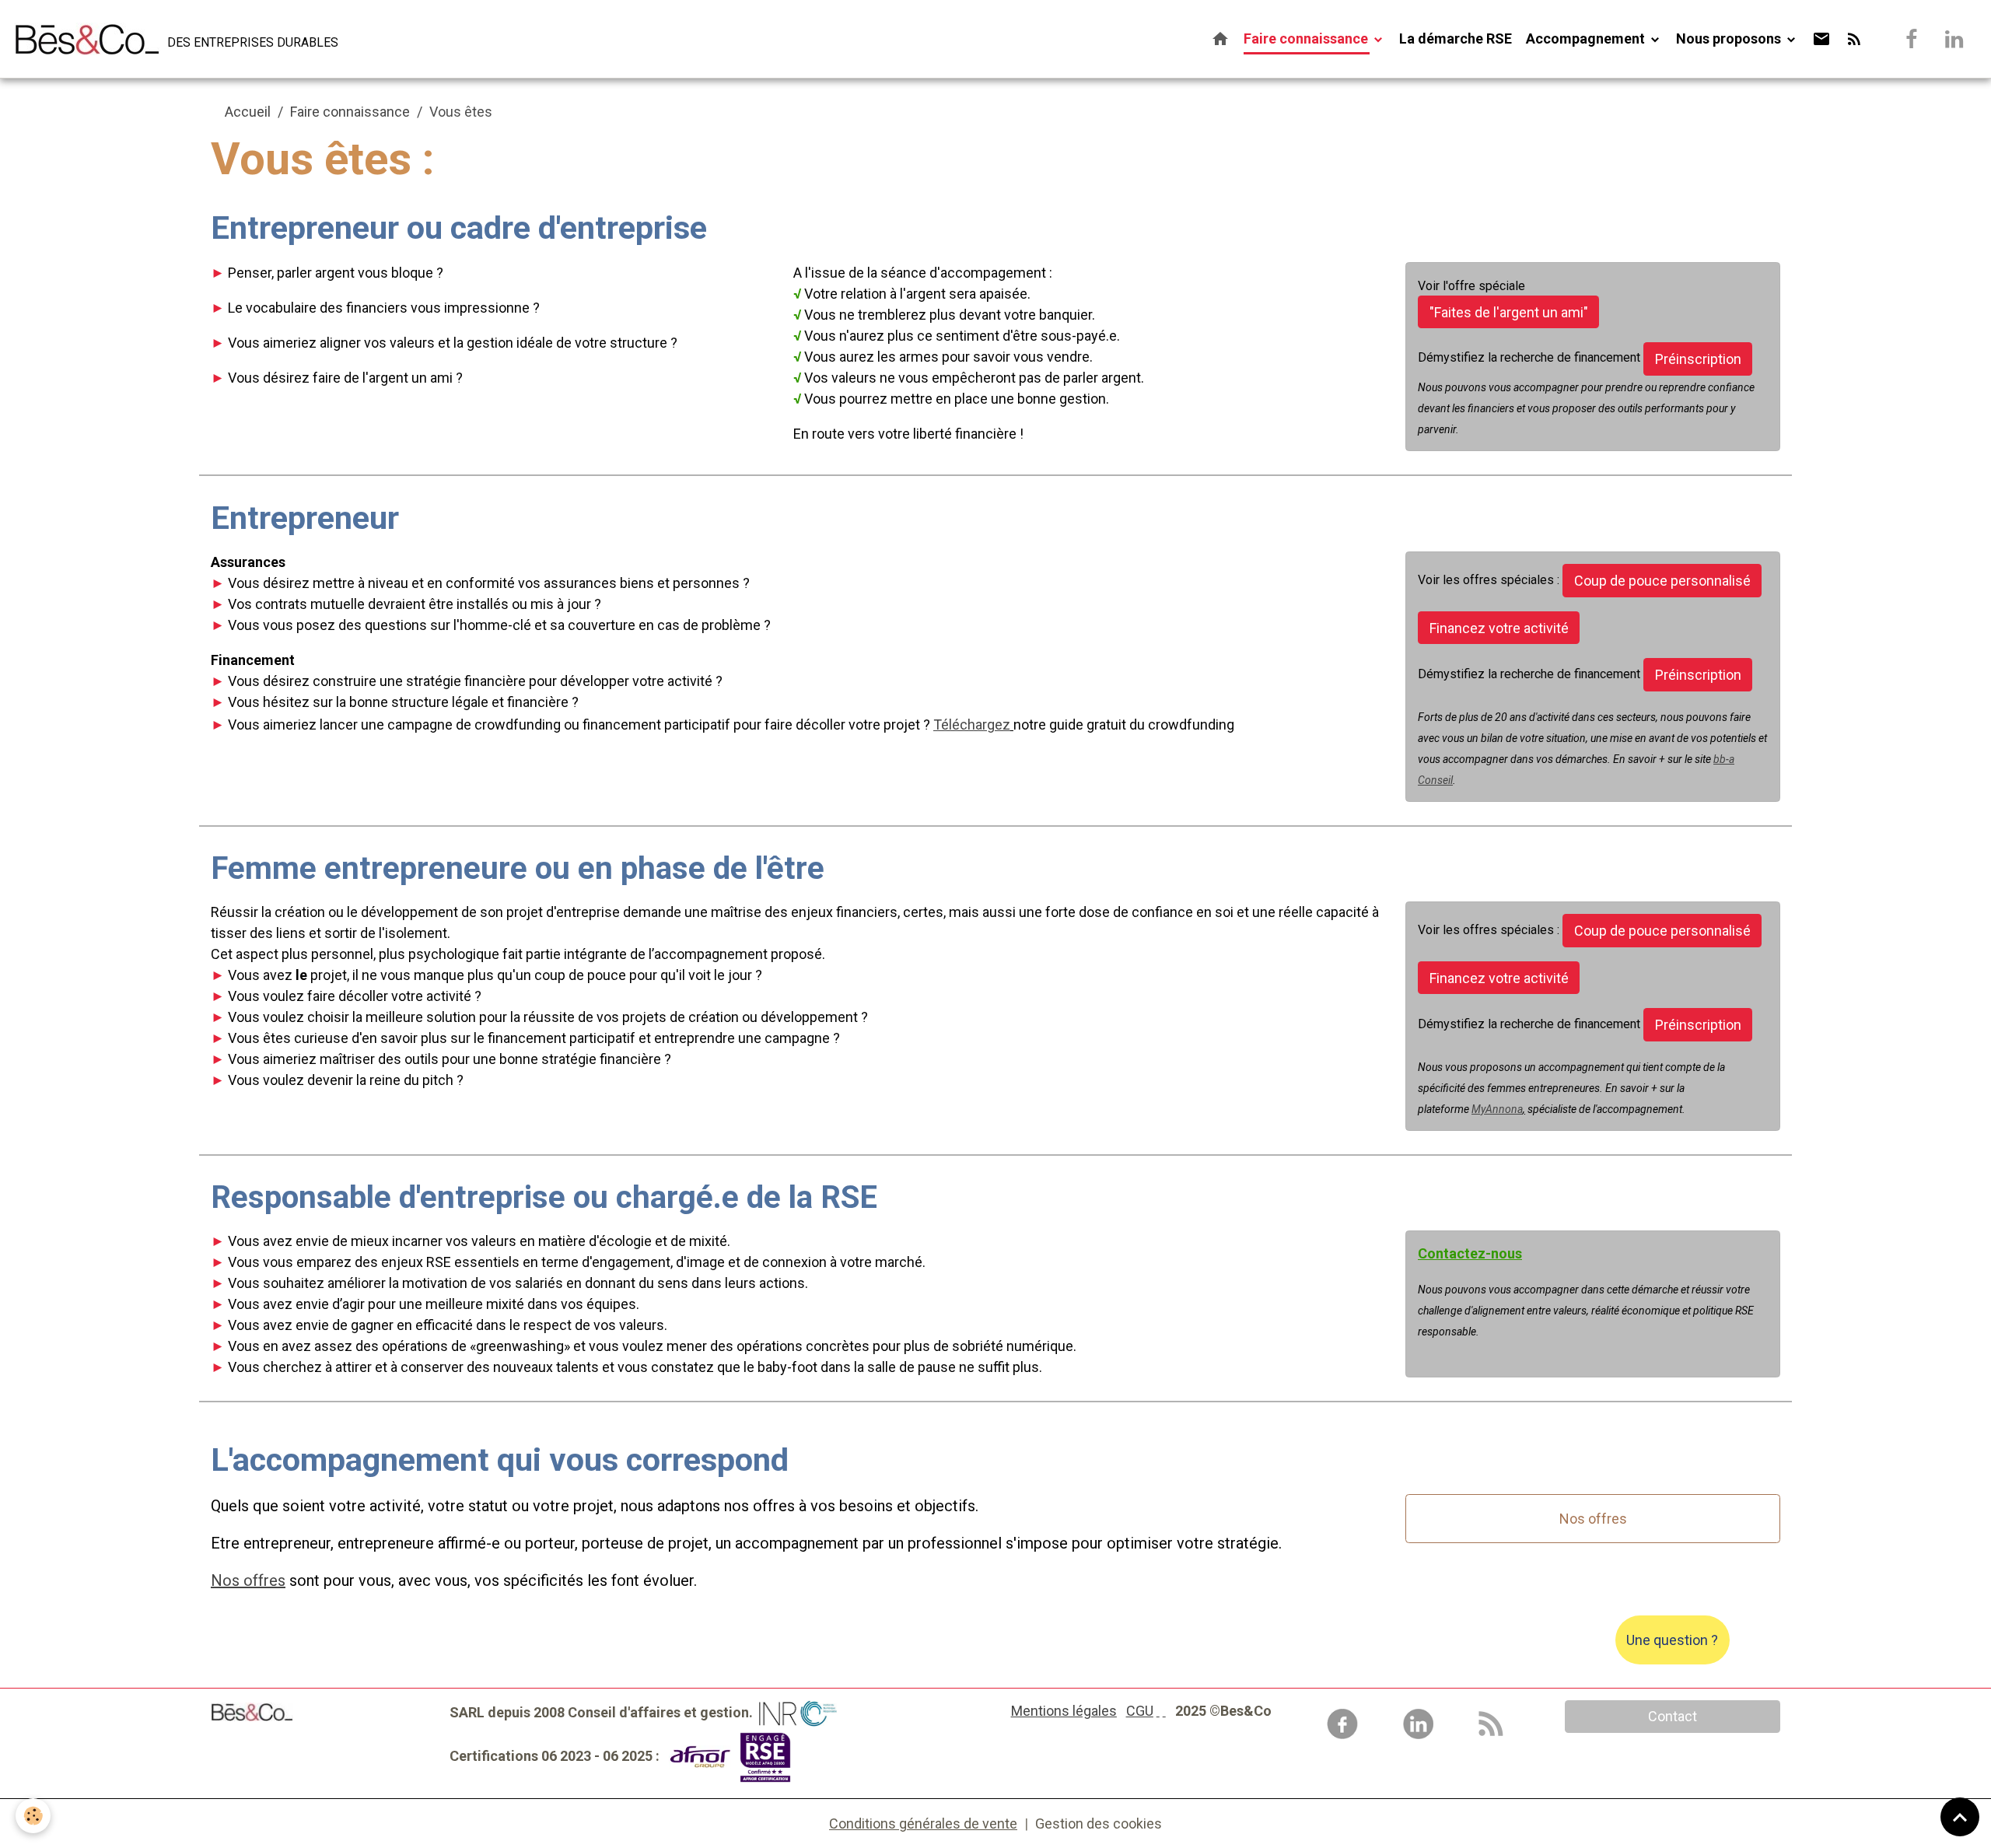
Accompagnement (1587, 38)
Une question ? (1672, 1640)
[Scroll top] (1960, 1817)
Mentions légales (1064, 1711)
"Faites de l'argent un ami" (1509, 312)
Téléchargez (972, 724)
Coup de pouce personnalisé (1662, 581)
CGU (1140, 1711)
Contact (1673, 1716)
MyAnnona (1497, 1109)
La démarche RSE (1456, 38)
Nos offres (1593, 1519)
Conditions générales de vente (923, 1823)
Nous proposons (1730, 38)
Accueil (248, 112)
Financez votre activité (1499, 628)
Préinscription (1698, 359)
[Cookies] (33, 1816)
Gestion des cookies (1099, 1823)
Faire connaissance (1307, 38)
